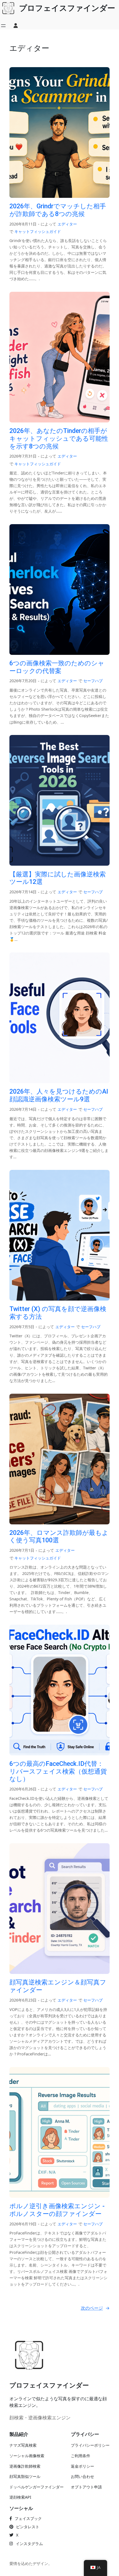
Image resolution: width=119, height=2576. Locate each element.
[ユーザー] (16, 26)
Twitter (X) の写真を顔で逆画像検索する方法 (58, 1313)
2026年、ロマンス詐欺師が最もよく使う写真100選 (59, 1537)
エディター (67, 224)
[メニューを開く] (3, 26)
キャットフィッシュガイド (38, 231)
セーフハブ (93, 681)
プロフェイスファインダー (49, 2385)
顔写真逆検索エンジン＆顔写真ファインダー (58, 1986)
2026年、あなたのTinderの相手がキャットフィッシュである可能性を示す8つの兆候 (59, 438)
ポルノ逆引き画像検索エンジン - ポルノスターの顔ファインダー (57, 2210)
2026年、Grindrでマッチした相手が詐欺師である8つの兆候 (58, 210)
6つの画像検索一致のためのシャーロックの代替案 (57, 667)
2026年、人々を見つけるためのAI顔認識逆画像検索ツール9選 (59, 1095)
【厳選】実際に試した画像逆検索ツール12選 (58, 878)
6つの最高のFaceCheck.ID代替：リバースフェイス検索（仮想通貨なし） (58, 1771)
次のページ (95, 2308)
